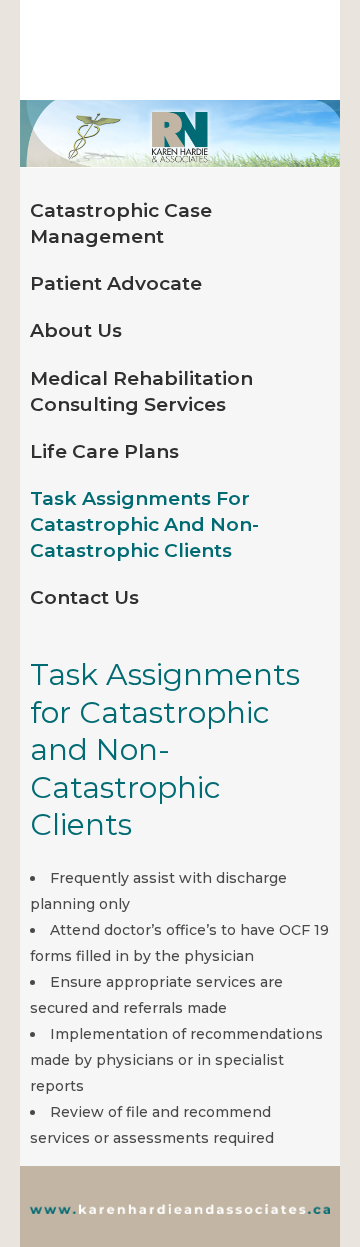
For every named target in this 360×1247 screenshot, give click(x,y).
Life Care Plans (104, 451)
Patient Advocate (116, 283)
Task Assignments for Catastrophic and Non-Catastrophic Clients (144, 524)
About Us (76, 330)
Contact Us (84, 597)
